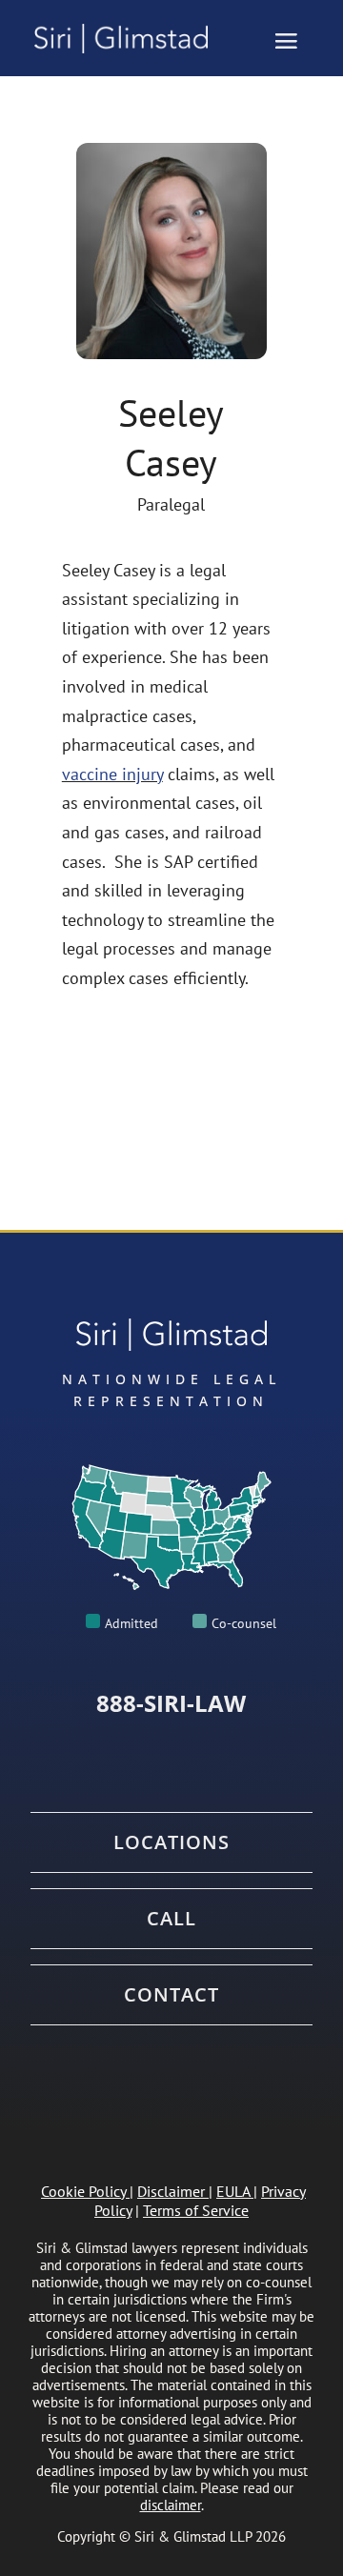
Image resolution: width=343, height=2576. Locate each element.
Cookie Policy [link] (83, 2191)
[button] (286, 40)
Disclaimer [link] (171, 2191)
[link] (130, 39)
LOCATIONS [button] (171, 1842)
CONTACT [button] (171, 1995)
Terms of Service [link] (196, 2210)
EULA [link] (233, 2191)
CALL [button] (171, 1919)
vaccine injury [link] (112, 774)
